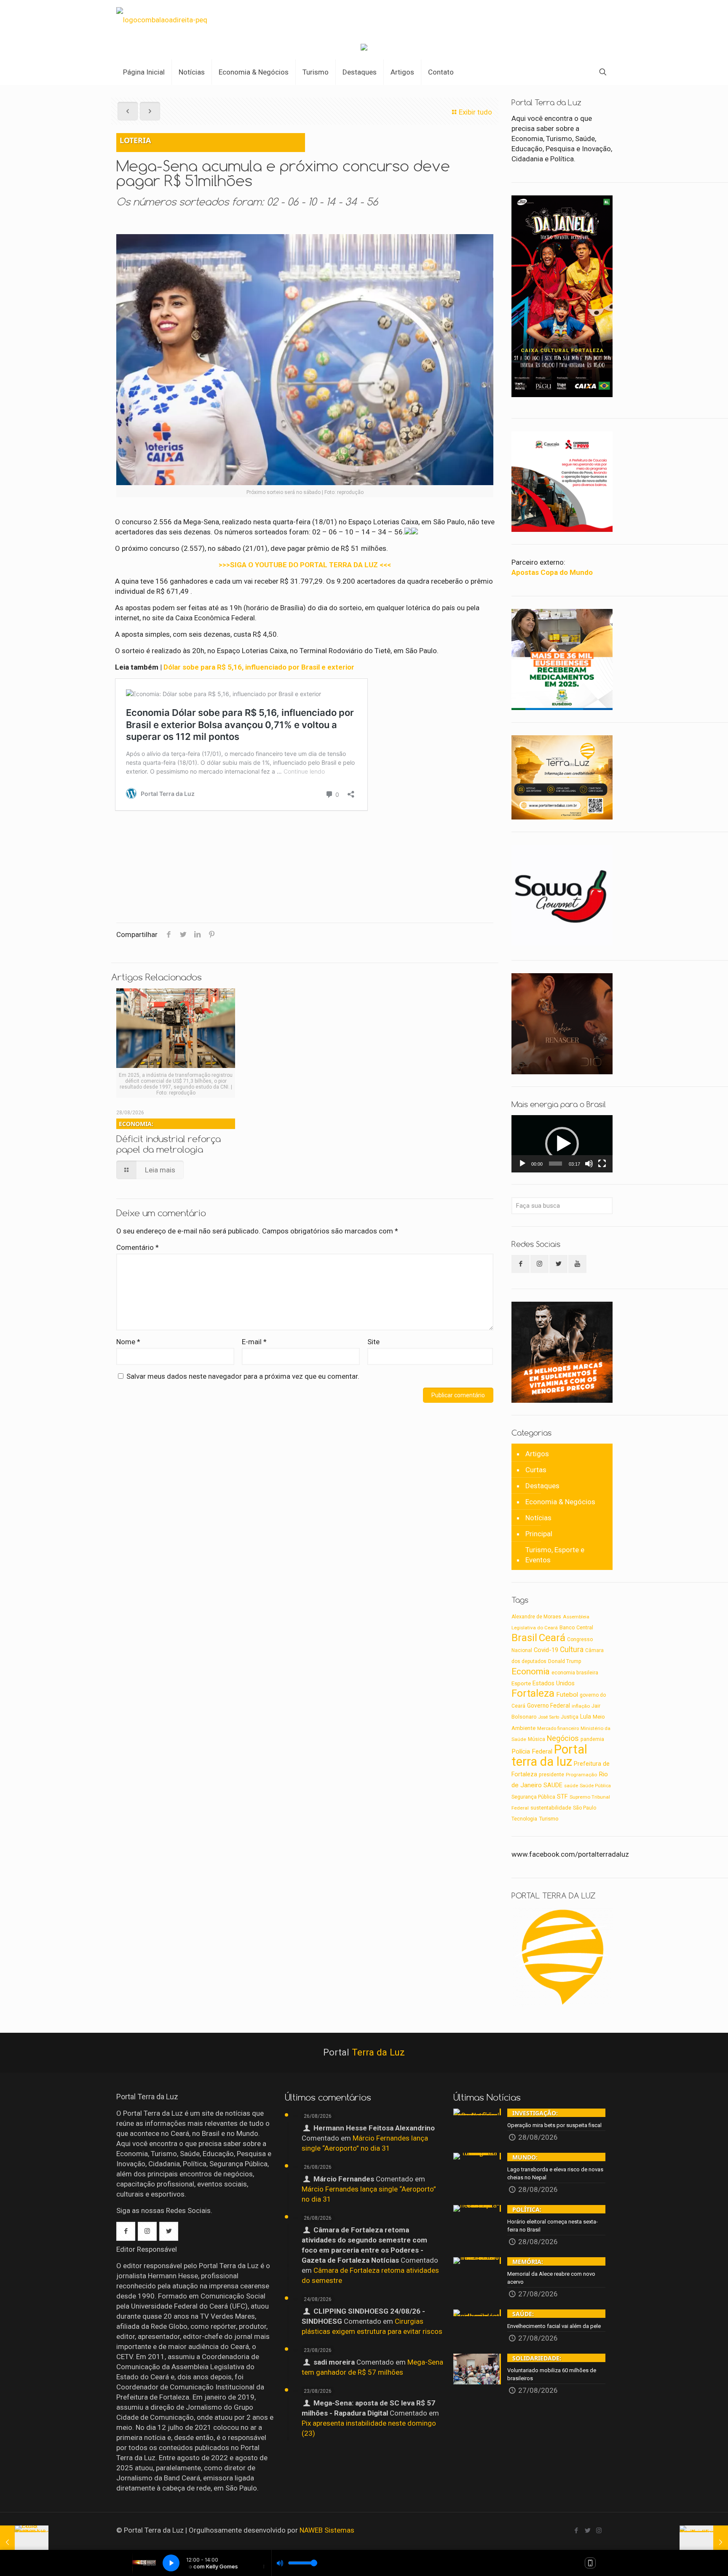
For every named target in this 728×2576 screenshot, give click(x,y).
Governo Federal (549, 1706)
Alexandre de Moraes (536, 1617)
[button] (562, 1144)
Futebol (567, 1695)
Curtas (536, 1470)
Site (373, 1342)
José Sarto (549, 1717)
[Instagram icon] (599, 2531)
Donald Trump (565, 1661)
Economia (531, 1671)
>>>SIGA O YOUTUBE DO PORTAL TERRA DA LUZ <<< (305, 565)
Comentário (138, 1247)
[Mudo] (589, 1164)
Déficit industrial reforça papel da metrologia (169, 1137)
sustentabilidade (551, 1808)
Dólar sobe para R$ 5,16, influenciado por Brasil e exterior (259, 667)
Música (537, 1739)
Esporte (521, 1683)
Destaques (542, 1486)
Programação (581, 1775)
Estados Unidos (554, 1683)
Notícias (538, 1518)
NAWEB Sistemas (327, 2530)
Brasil (524, 1638)
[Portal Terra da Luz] (162, 19)
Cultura (572, 1650)
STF (562, 1797)
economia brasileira (575, 1673)
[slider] (555, 1164)
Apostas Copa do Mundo (552, 572)
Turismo (549, 1818)
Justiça (570, 1717)
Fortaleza (533, 1693)
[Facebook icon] (576, 2531)
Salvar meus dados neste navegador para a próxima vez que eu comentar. (243, 1376)
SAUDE (553, 1785)
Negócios (563, 1738)
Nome (128, 1342)
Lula (586, 1716)
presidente (551, 1775)
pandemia (592, 1739)
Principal (539, 1534)
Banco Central (576, 1627)
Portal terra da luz (549, 1755)
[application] (562, 1144)
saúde (571, 1786)
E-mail (254, 1342)
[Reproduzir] (522, 1164)
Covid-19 (546, 1650)
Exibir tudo (475, 112)
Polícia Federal (532, 1751)
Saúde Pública (595, 1786)
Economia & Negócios (560, 1502)
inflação (581, 1706)
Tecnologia (524, 1819)
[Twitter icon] (587, 2531)
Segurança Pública (533, 1797)
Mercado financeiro (558, 1728)
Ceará (552, 1638)
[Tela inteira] (602, 1164)
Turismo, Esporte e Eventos (555, 1555)
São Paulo (585, 1808)
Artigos (537, 1454)
